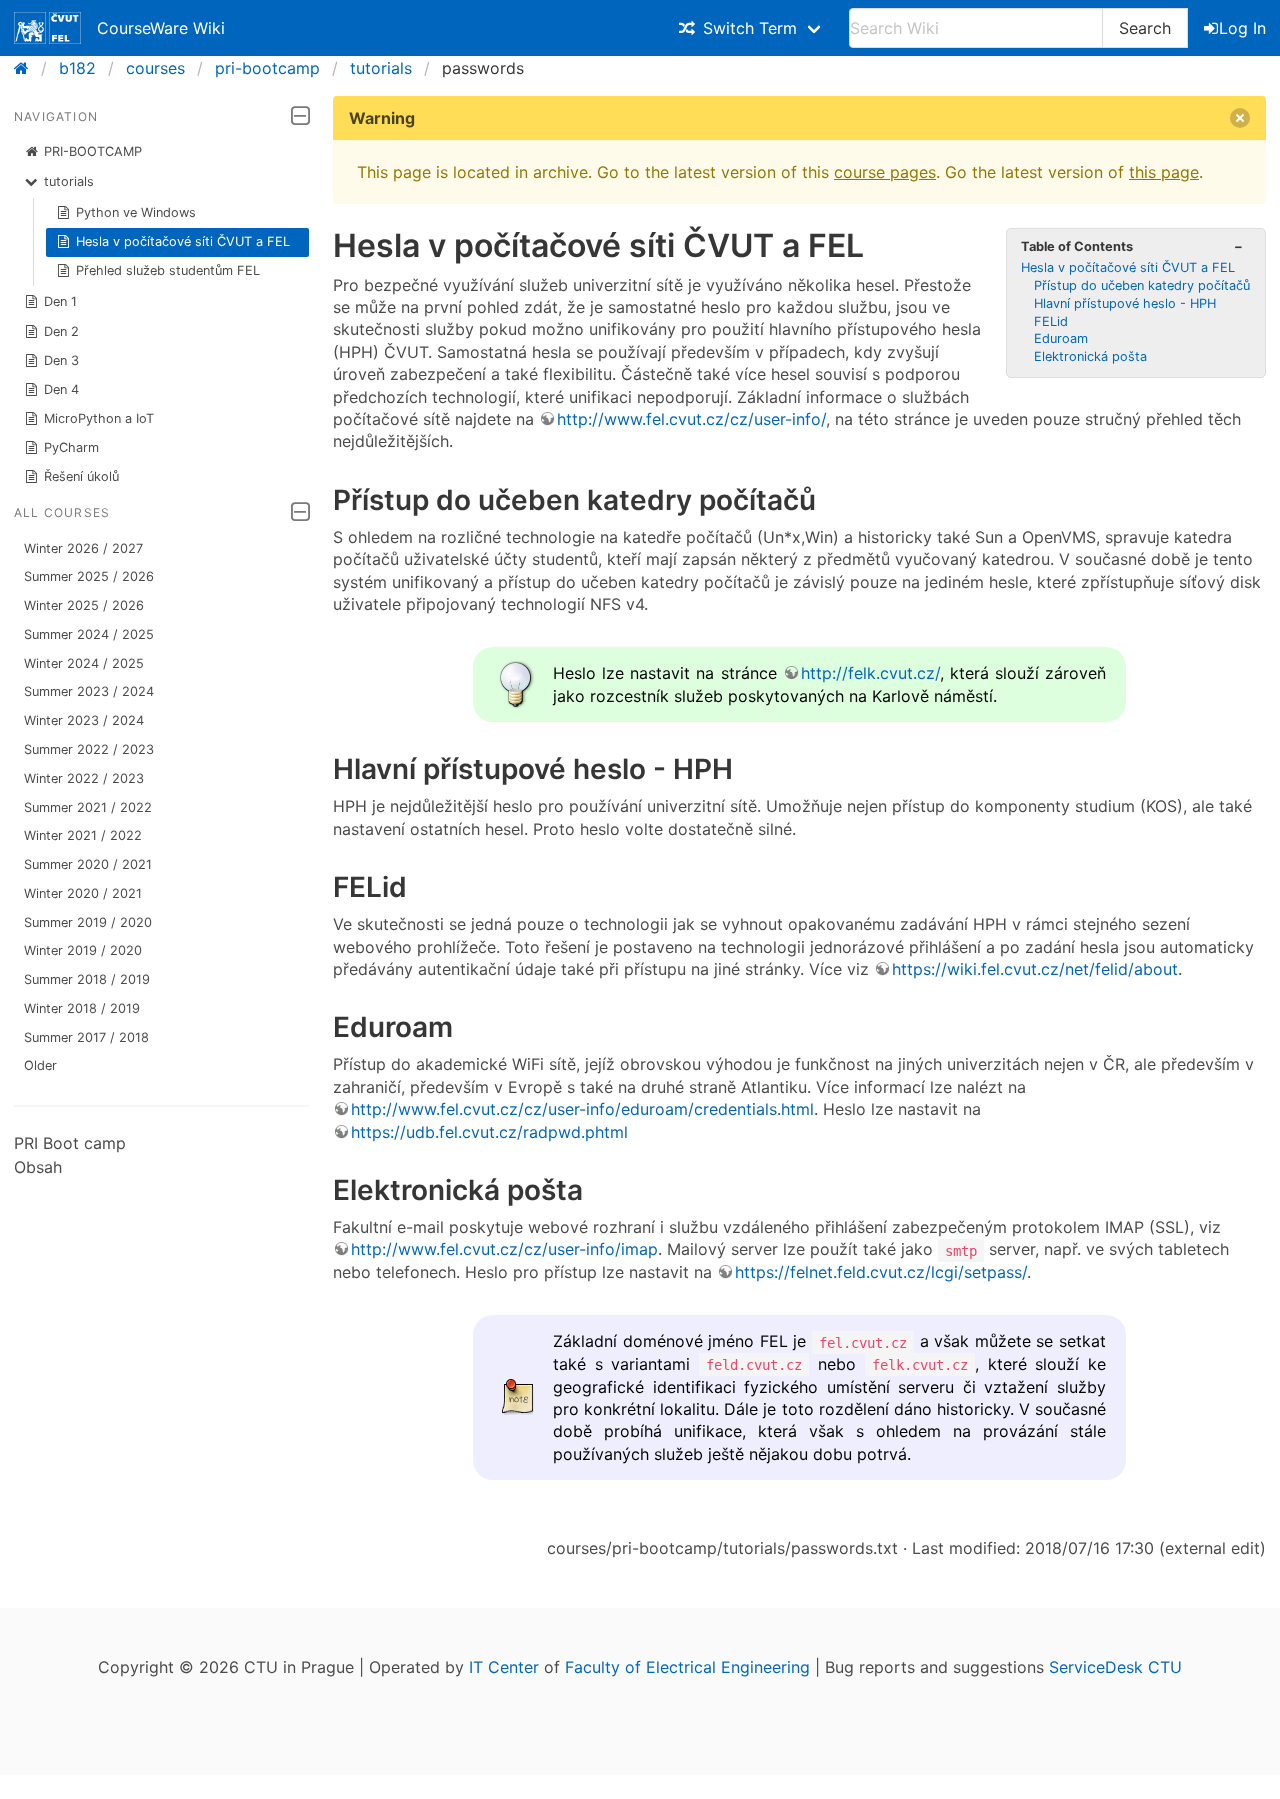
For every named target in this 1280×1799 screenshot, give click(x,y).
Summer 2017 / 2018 (86, 1037)
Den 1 (60, 301)
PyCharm (71, 447)
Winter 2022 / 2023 (84, 778)
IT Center (504, 1667)
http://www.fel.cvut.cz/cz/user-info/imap (504, 1249)
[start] (27, 68)
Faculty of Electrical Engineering (687, 1667)
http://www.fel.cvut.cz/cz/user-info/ (691, 419)
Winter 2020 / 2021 (83, 893)
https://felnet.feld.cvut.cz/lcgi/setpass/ (881, 1272)
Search (1145, 28)
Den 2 (61, 331)
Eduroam (1061, 338)
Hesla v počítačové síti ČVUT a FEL (183, 241)
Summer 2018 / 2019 (87, 979)
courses (155, 68)
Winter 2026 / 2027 (83, 548)
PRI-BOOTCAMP (93, 151)
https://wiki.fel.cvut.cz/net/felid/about (1035, 969)
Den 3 (61, 360)
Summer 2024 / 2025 (89, 634)
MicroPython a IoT (99, 418)
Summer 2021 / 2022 (88, 807)
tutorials (381, 68)
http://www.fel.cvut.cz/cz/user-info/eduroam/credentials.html (582, 1109)
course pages (885, 172)
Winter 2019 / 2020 (83, 950)
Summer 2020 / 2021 (88, 864)
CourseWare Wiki (161, 28)
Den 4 (61, 389)
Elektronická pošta (1090, 356)
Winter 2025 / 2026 (84, 605)
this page (1164, 172)
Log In (1242, 28)
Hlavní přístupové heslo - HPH (1125, 303)
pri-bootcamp (267, 68)
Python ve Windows (136, 212)
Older (40, 1065)
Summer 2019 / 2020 (88, 922)
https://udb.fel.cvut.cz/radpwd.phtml (489, 1132)
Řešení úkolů (81, 476)
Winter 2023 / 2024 (84, 720)
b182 (77, 68)
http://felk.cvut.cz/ (870, 673)
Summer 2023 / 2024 (89, 691)
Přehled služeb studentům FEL (168, 270)
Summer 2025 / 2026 (89, 576)
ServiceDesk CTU (1115, 1667)
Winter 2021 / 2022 (83, 835)
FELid (1051, 321)
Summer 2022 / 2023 (89, 749)
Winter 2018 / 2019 (82, 1008)
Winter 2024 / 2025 (84, 663)
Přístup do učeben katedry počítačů (1142, 285)
